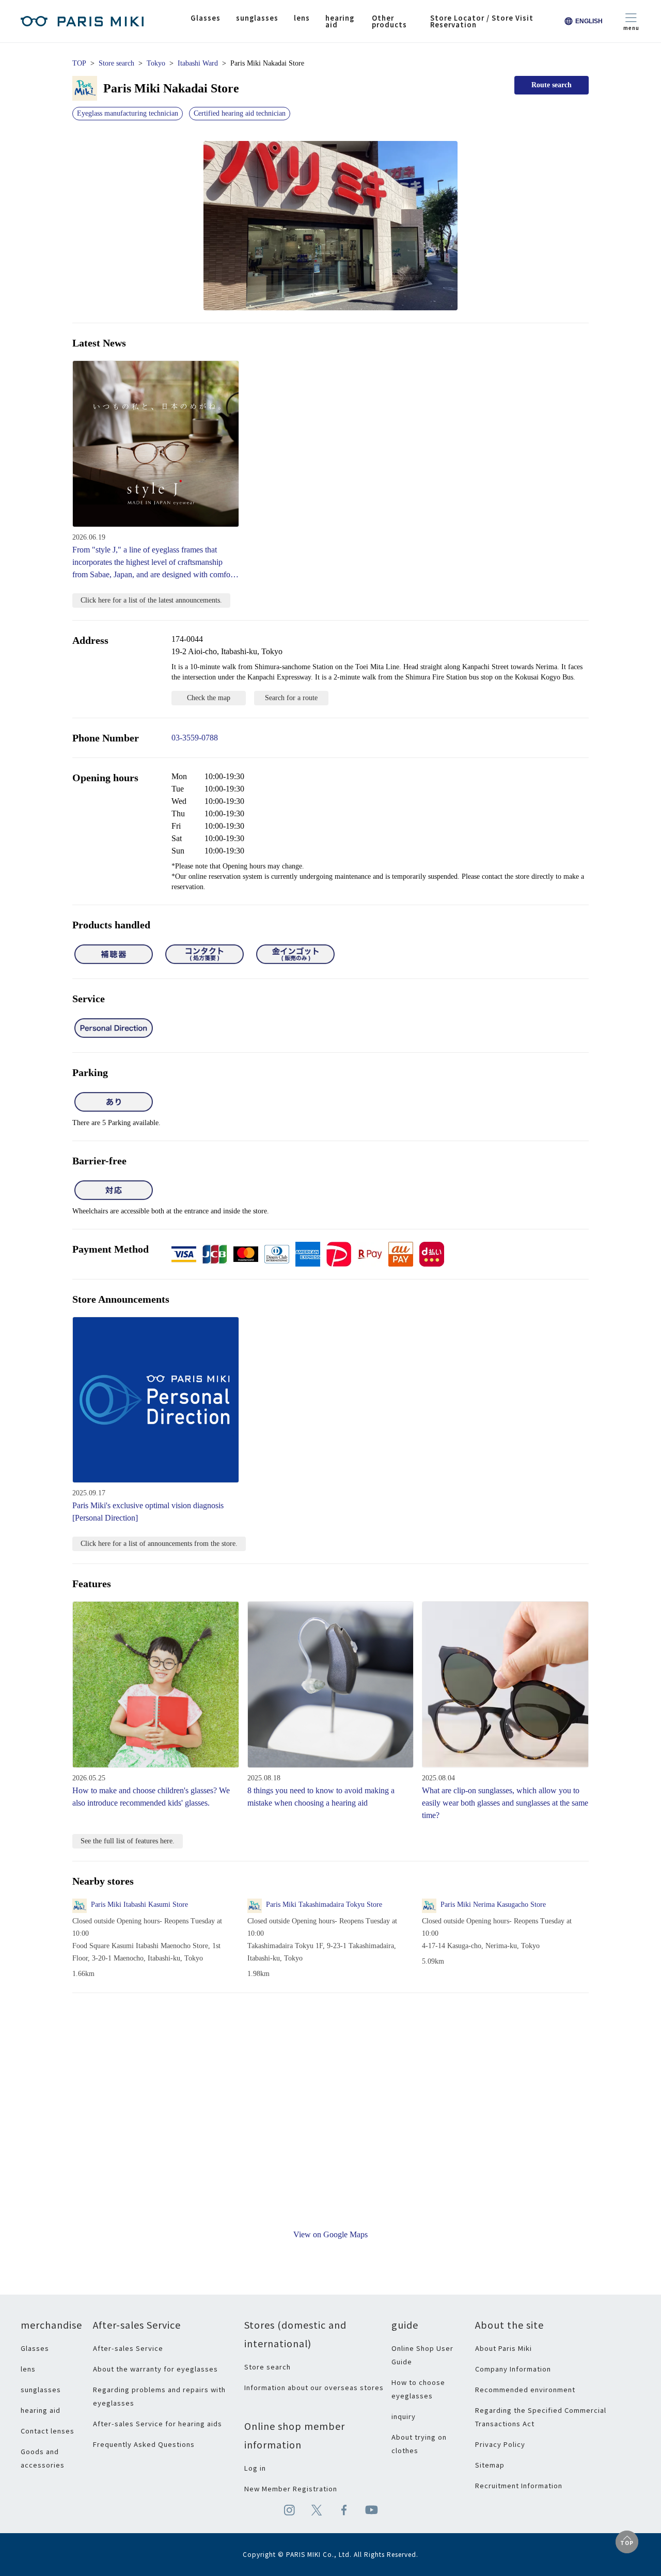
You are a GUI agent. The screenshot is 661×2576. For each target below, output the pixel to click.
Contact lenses (48, 2431)
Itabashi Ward (198, 63)
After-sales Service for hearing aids (158, 2423)
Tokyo (156, 63)
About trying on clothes (419, 2444)
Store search (116, 63)
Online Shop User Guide (422, 2355)
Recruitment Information (519, 2485)
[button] (330, 226)
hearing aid (41, 2410)
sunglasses (41, 2389)
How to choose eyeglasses (418, 2389)
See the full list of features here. (128, 1841)
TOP (79, 63)
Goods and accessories (43, 2458)
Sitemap (490, 2465)
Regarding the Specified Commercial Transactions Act (541, 2417)
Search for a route (291, 698)
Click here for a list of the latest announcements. (151, 600)
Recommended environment (525, 2389)
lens (28, 2369)
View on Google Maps (330, 2234)
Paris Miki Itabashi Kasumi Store (139, 1905)
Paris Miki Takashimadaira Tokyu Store (324, 1905)
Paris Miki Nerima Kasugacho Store (493, 1905)
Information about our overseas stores (314, 2387)
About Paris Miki (503, 2348)
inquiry (404, 2416)
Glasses (35, 2348)
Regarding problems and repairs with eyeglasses (159, 2396)
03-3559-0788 (195, 738)
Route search (552, 85)
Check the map (209, 698)
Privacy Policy (500, 2444)
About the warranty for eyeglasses (155, 2369)
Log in (255, 2468)
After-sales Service (128, 2348)
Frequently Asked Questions (144, 2444)
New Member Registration (291, 2488)
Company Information (513, 2369)
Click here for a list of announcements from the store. (159, 1544)
